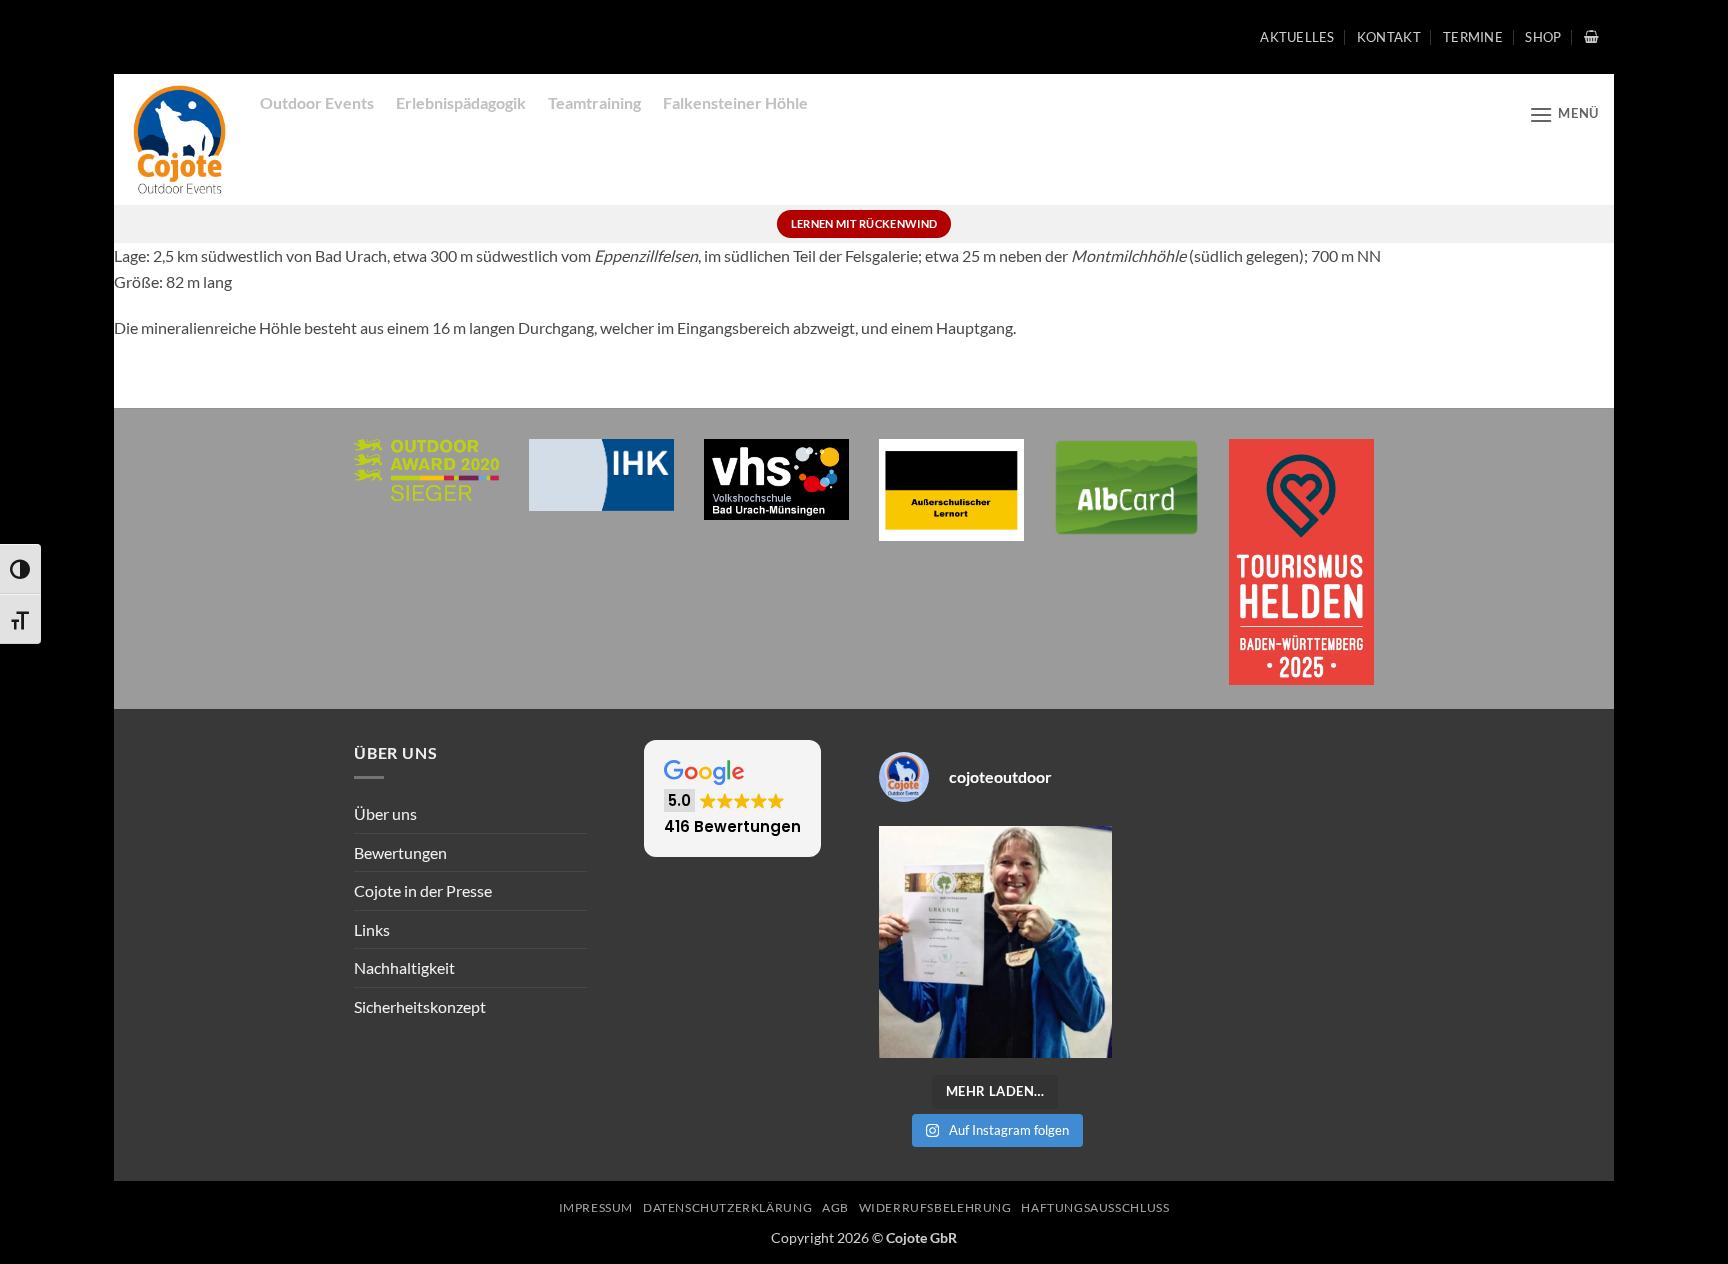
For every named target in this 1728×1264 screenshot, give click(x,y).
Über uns (385, 813)
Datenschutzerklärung (727, 1207)
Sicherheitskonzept (420, 1006)
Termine (1473, 37)
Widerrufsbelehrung (935, 1207)
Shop (1543, 37)
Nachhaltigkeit (404, 967)
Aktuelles (1297, 37)
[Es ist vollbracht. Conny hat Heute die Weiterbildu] (995, 942)
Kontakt (1389, 37)
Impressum (596, 1207)
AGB (835, 1207)
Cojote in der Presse (423, 890)
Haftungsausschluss (1095, 1207)
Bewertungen (400, 852)
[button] (1591, 36)
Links (372, 929)
